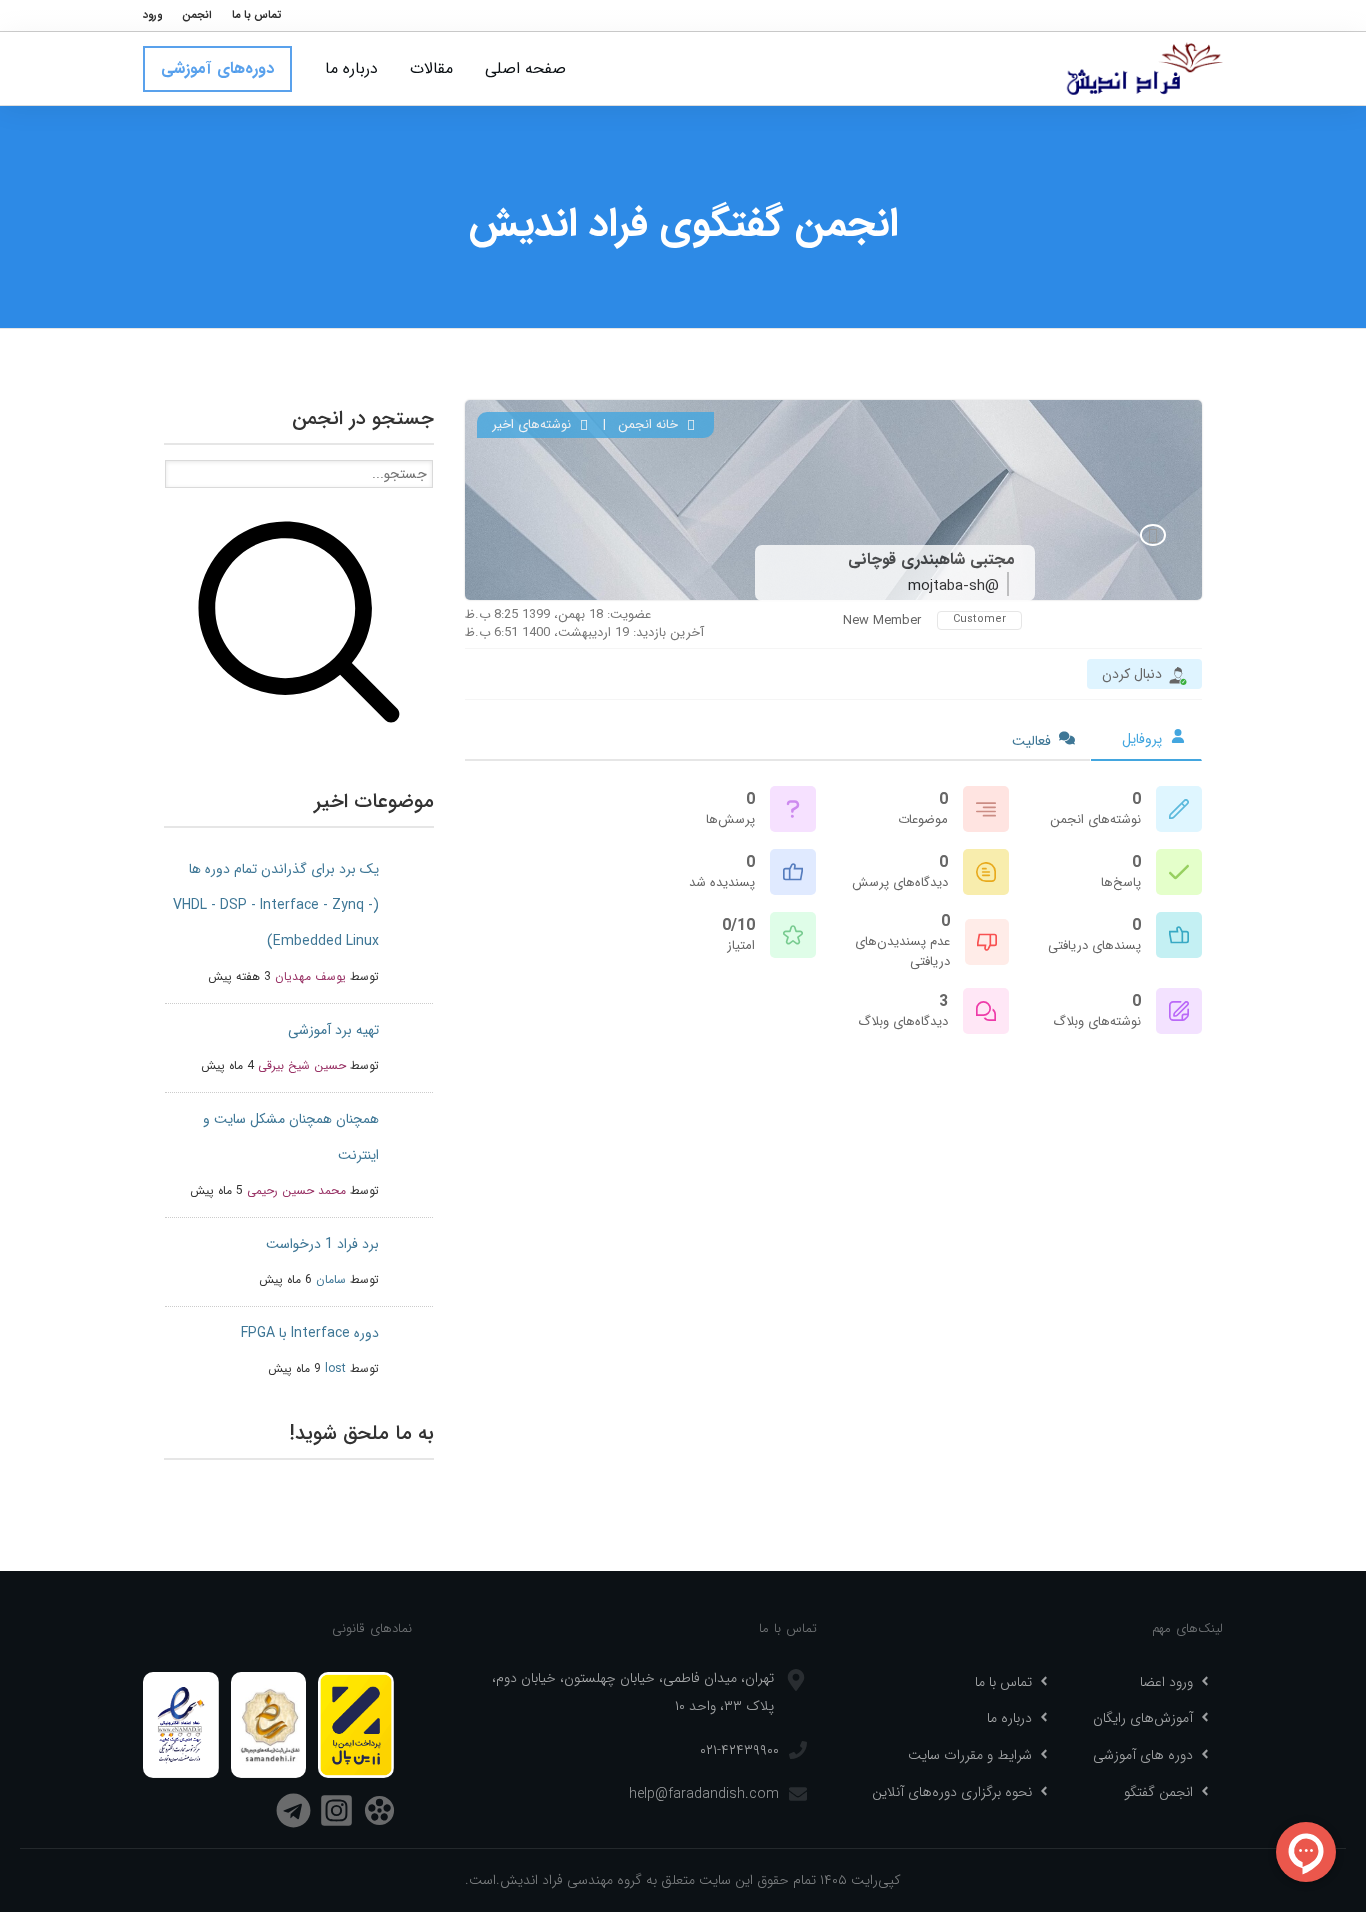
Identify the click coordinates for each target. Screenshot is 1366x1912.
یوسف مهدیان (310, 976)
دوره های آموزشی (1143, 1755)
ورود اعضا (1166, 1682)
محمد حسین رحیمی (296, 1190)
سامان (331, 1279)
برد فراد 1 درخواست (322, 1244)
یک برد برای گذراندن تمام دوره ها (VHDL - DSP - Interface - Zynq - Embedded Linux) (276, 905)
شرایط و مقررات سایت (970, 1755)
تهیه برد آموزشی (333, 1030)
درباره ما (1009, 1718)
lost (335, 1368)
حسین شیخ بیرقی (302, 1065)
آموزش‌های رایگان (1143, 1718)
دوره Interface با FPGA (310, 1333)
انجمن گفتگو (1158, 1792)
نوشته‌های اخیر (533, 424)
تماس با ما (1003, 1682)
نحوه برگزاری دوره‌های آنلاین (952, 1792)
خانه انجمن (650, 424)
